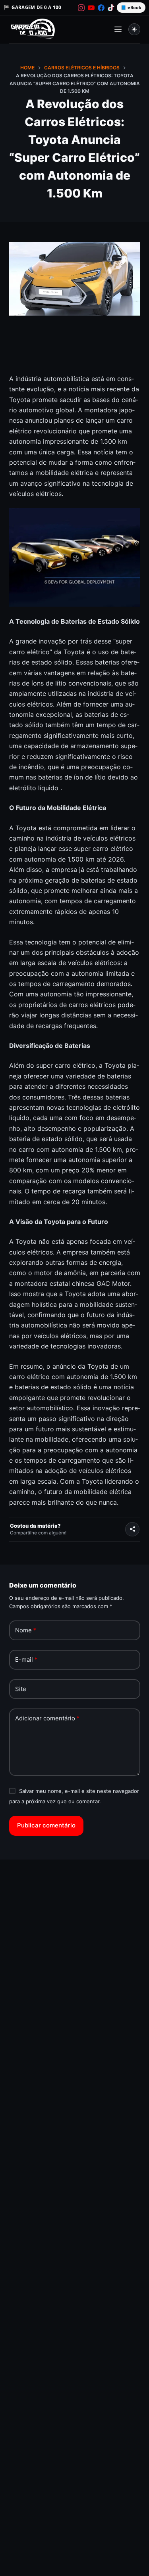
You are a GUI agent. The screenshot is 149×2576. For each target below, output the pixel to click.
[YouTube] (91, 8)
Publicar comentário (46, 1825)
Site (21, 1689)
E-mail (26, 1660)
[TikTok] (111, 8)
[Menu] (118, 29)
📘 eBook (131, 7)
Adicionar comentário (47, 1718)
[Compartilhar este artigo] (132, 1529)
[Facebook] (101, 8)
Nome (26, 1630)
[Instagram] (81, 8)
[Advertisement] (75, 350)
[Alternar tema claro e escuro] (134, 29)
